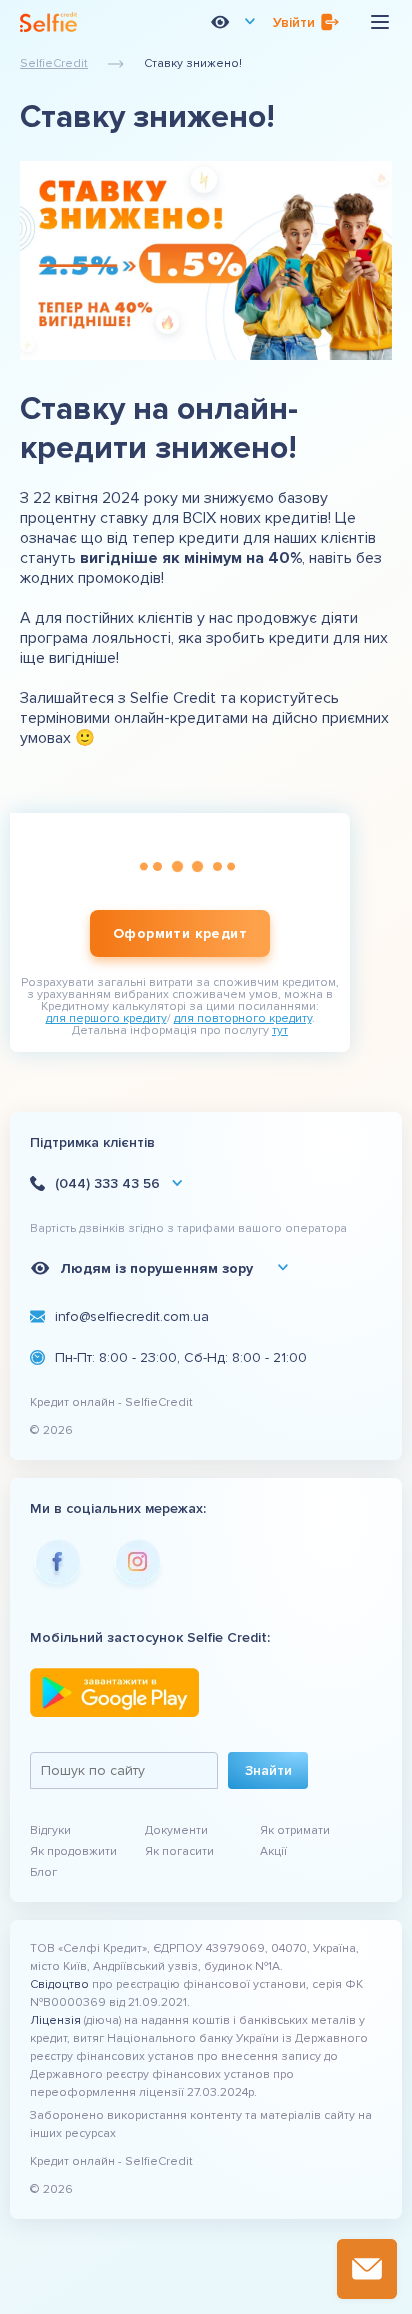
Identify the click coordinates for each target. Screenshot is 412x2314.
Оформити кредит (180, 933)
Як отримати (295, 1830)
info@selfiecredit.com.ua (132, 1316)
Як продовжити (73, 1851)
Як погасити (179, 1851)
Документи (176, 1830)
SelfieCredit (54, 63)
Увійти (294, 22)
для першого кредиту (106, 1018)
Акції (273, 1851)
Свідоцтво (59, 1984)
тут (280, 1030)
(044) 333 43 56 (107, 1183)
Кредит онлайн (72, 1402)
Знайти (268, 1770)
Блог (43, 1872)
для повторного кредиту (243, 1018)
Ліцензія (55, 2020)
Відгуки (50, 1830)
